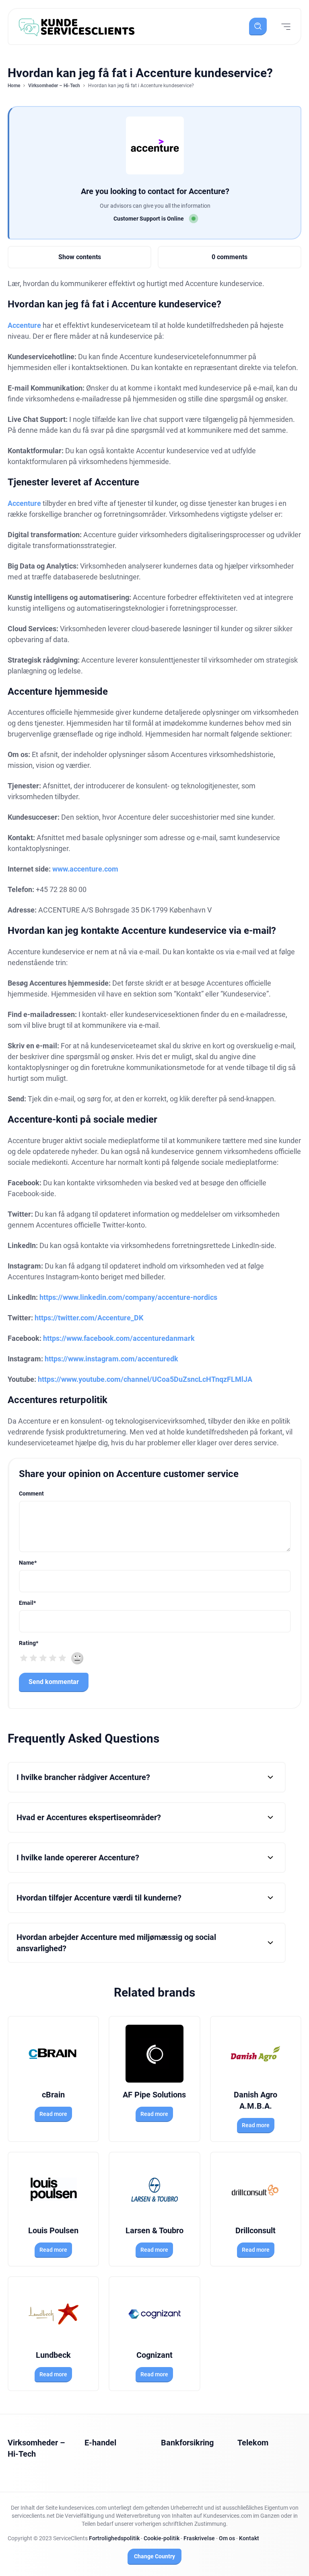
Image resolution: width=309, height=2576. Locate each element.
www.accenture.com (85, 869)
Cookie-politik (162, 2538)
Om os (227, 2538)
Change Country (154, 2556)
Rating (29, 1643)
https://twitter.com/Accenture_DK (89, 1318)
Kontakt (249, 2538)
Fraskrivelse (199, 2538)
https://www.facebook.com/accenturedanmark (119, 1338)
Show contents (80, 257)
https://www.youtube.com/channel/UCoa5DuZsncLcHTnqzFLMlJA (145, 1379)
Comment (31, 1494)
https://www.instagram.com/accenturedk (111, 1359)
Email (27, 1603)
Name (28, 1563)
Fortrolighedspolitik (114, 2538)
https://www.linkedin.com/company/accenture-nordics (128, 1297)
